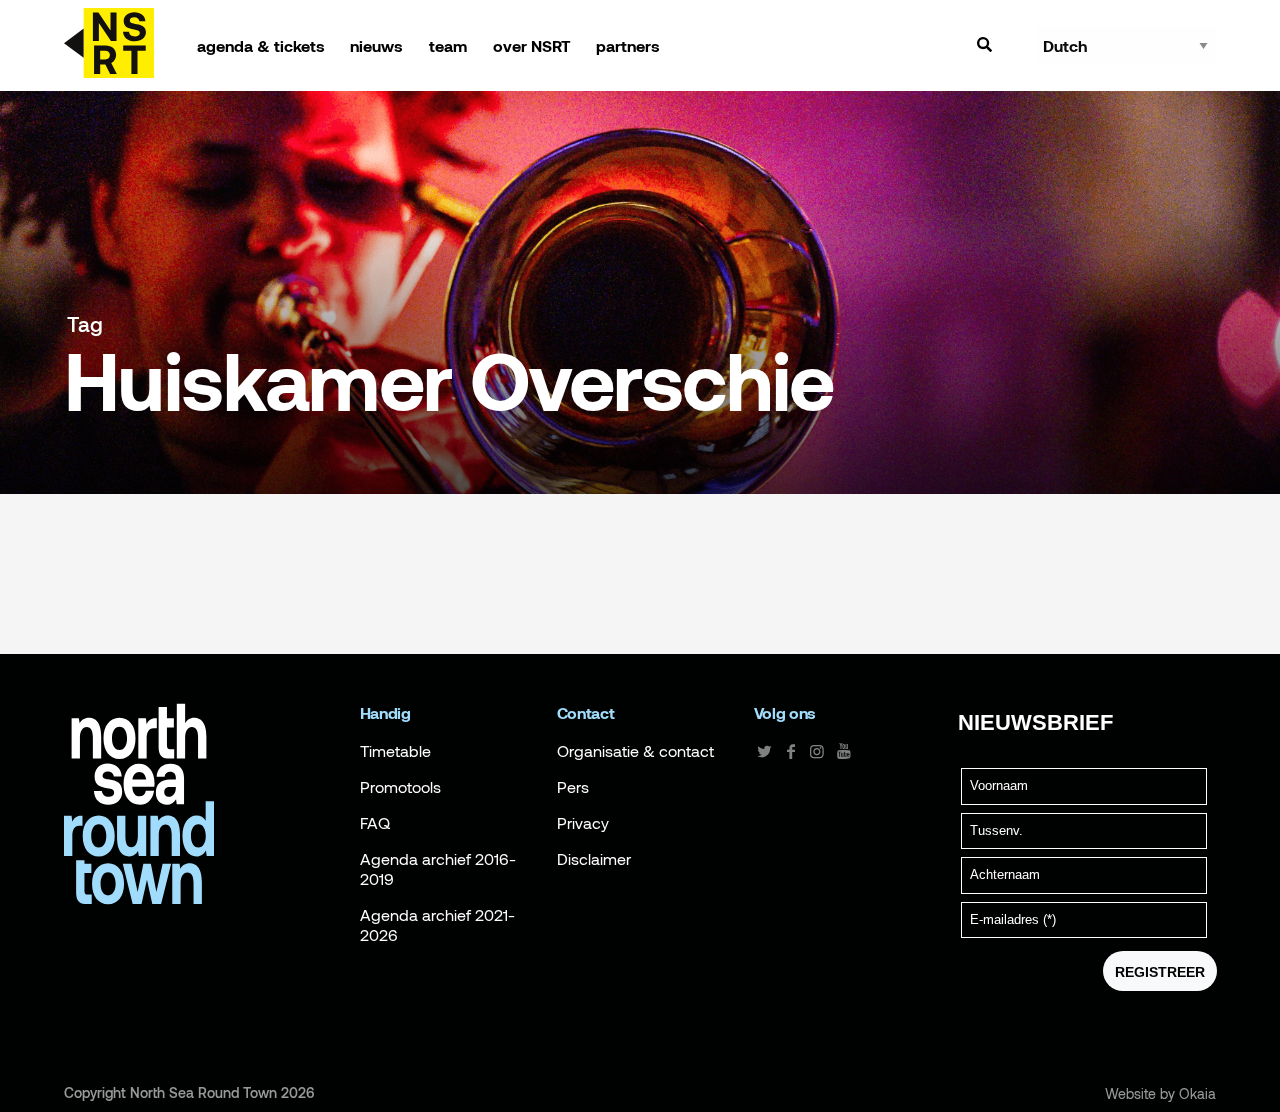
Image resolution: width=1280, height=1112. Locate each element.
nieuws (376, 46)
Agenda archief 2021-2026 (437, 925)
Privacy (583, 823)
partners (628, 46)
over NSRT (532, 46)
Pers (573, 787)
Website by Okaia (1160, 1094)
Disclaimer (594, 859)
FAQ (375, 823)
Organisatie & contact (635, 751)
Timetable (395, 751)
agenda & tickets (261, 46)
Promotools (400, 787)
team (448, 46)
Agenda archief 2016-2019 (438, 869)
